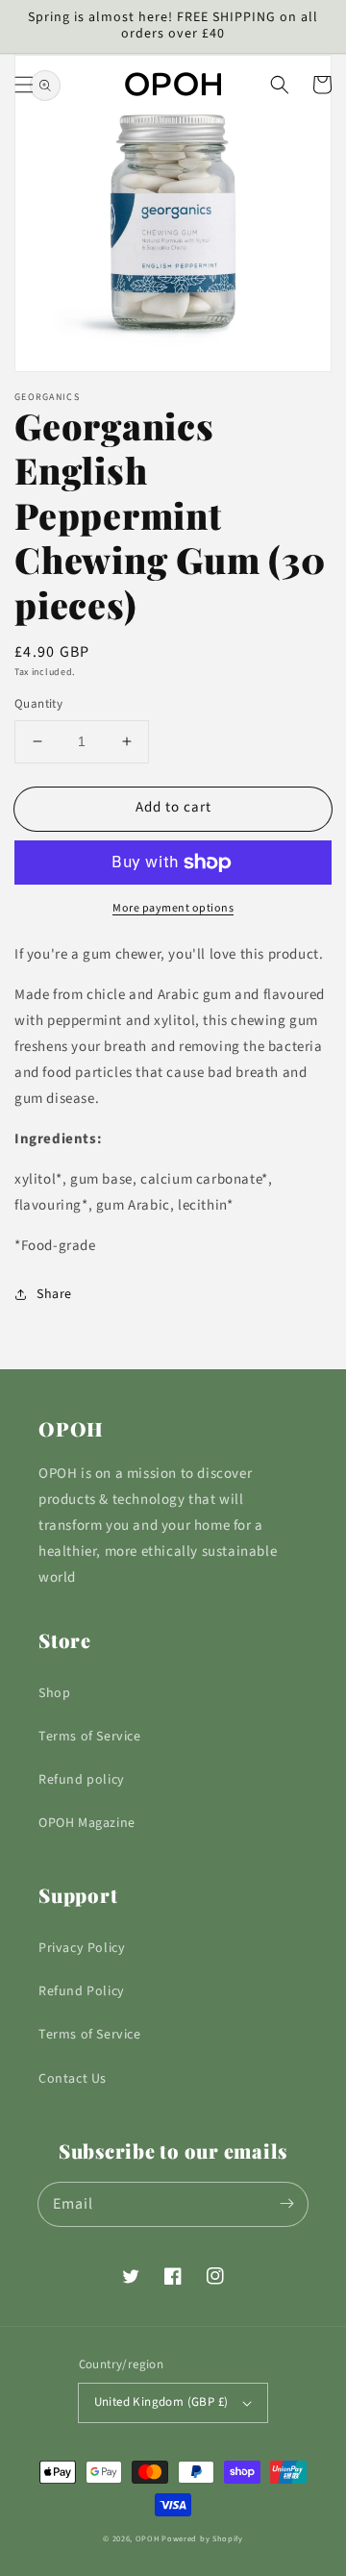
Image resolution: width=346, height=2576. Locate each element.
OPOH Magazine (87, 1823)
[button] (24, 85)
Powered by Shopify (202, 2538)
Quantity (38, 704)
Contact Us (73, 2079)
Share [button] (54, 1294)
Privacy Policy (82, 1948)
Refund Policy (82, 1991)
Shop (54, 1693)
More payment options (173, 908)
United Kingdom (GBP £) (161, 2402)
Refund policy (82, 1780)
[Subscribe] (286, 2204)
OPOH (148, 2538)
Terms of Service (90, 1737)
